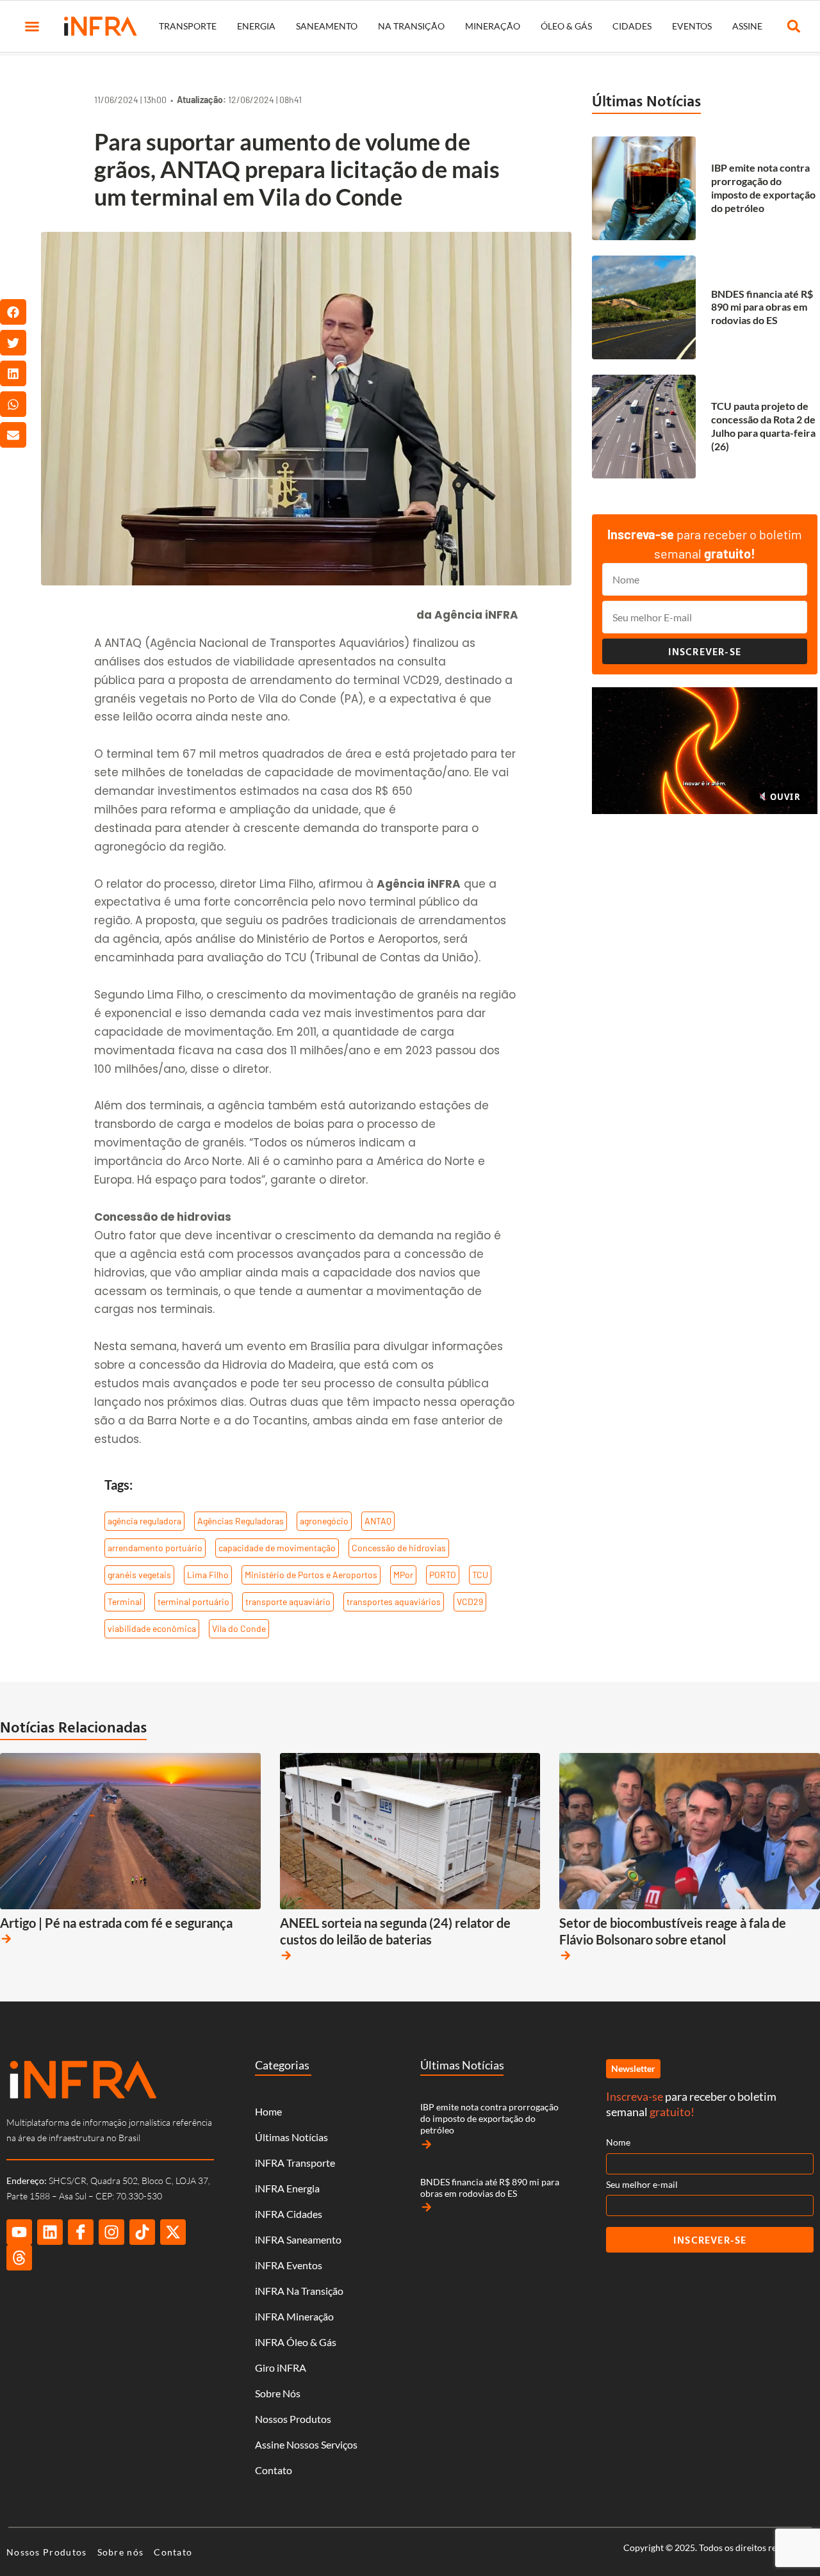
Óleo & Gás (566, 26)
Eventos (692, 26)
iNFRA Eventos (289, 2265)
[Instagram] (111, 2232)
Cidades (632, 26)
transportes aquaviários (394, 1602)
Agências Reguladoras (241, 1521)
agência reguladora (144, 1521)
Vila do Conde (239, 1628)
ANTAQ (378, 1521)
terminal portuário (193, 1602)
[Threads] (19, 2258)
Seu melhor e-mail (642, 2184)
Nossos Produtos (293, 2419)
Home (268, 2111)
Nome (618, 2142)
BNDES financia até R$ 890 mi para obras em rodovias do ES (762, 307)
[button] (32, 26)
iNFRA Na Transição (299, 2291)
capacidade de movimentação (277, 1548)
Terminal (125, 1602)
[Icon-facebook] (81, 2232)
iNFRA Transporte (295, 2163)
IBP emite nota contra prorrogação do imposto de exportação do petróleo (763, 187)
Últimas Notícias (646, 101)
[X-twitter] (173, 2232)
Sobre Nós (278, 2393)
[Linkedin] (50, 2232)
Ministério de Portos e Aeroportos (311, 1575)
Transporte (188, 26)
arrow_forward (6, 1939)
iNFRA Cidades (289, 2214)
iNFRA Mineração (294, 2316)
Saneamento (327, 26)
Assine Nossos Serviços (306, 2444)
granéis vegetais (139, 1575)
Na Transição (411, 26)
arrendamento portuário (155, 1548)
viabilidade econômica (152, 1628)
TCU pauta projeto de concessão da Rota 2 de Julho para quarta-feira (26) (763, 426)
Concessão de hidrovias (399, 1548)
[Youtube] (19, 2232)
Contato (274, 2470)
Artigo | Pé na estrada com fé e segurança (116, 1923)
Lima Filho (208, 1575)
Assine (747, 26)
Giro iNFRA (281, 2368)
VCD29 (470, 1602)
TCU (480, 1575)
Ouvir (784, 797)
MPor (403, 1575)
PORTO (443, 1575)
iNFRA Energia (287, 2188)
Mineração (493, 26)
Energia (256, 26)
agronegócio (324, 1521)
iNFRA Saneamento (298, 2239)
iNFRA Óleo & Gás (296, 2342)
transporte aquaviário (288, 1602)
